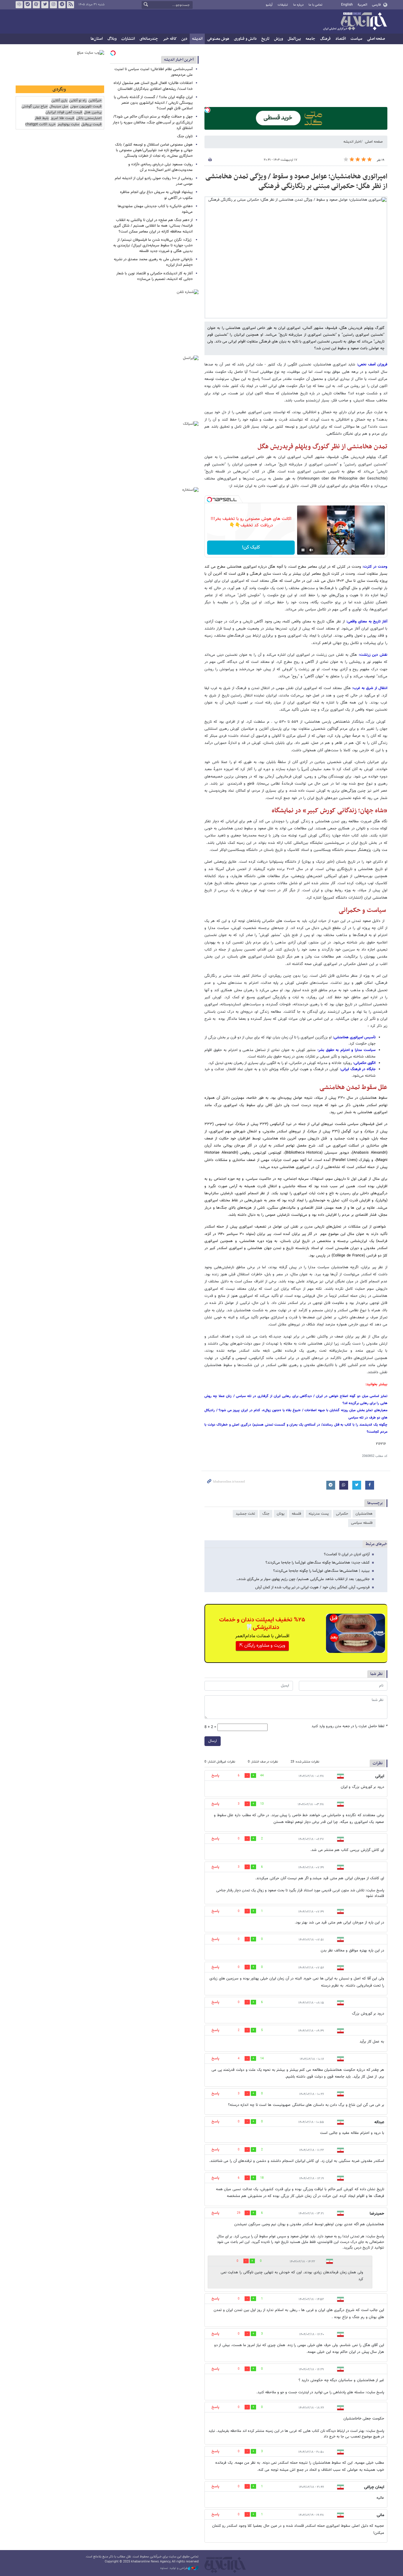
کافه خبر (170, 39)
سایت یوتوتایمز (68, 125)
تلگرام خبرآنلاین (62, 5)
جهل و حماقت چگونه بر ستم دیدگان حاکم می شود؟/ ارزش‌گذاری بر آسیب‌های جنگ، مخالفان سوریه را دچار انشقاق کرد (153, 122)
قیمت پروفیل (91, 125)
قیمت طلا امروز (62, 118)
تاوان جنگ (185, 136)
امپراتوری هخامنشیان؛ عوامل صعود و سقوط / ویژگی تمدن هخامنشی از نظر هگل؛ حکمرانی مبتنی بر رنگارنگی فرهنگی (296, 182)
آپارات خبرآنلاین (36, 5)
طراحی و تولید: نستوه (174, 2568)
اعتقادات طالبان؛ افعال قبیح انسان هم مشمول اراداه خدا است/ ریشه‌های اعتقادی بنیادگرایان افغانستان (153, 86)
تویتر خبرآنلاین (45, 5)
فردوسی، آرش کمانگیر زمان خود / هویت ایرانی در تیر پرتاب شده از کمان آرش (312, 1587)
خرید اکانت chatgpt (40, 125)
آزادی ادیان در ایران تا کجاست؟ (347, 1554)
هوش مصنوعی (218, 39)
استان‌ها (97, 39)
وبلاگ (112, 39)
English (347, 5)
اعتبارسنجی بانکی (89, 118)
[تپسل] (207, 110)
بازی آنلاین (59, 101)
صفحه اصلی (376, 39)
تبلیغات (283, 5)
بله (28, 5)
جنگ (266, 1514)
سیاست (356, 39)
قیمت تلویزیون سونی (86, 107)
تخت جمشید (245, 1514)
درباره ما (298, 5)
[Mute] (311, 550)
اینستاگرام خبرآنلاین (53, 5)
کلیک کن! (251, 547)
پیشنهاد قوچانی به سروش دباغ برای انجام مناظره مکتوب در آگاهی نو (156, 195)
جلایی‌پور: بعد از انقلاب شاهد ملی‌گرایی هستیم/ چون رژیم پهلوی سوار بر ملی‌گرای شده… (303, 1579)
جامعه (311, 39)
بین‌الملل (294, 39)
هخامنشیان (364, 1514)
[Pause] (303, 550)
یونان (281, 1514)
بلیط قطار (42, 118)
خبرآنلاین (355, 22)
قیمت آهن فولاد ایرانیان (64, 112)
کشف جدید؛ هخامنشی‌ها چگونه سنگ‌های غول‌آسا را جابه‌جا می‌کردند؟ (318, 1563)
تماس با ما (316, 5)
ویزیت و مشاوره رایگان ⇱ (262, 1646)
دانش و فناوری (245, 39)
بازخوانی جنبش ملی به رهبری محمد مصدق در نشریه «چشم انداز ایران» (153, 262)
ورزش (279, 39)
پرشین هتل (93, 112)
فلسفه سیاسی (362, 1523)
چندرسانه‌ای (149, 39)
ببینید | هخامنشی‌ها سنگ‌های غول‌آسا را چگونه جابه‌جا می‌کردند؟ (321, 1571)
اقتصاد (341, 39)
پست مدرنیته (319, 1514)
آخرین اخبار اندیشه (179, 60)
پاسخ (215, 1775)
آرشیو (269, 5)
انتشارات (128, 39)
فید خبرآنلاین (71, 5)
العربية (362, 5)
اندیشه (197, 39)
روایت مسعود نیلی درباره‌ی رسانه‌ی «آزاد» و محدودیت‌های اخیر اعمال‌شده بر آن (160, 167)
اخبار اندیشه (352, 142)
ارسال (213, 1741)
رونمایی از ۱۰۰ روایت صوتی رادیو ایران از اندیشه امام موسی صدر (154, 181)
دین (184, 39)
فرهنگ (325, 39)
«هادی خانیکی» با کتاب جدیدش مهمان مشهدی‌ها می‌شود (155, 209)
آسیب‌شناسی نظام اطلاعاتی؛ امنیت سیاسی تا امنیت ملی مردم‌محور (154, 72)
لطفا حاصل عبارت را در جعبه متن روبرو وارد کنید (349, 1726)
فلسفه (296, 1514)
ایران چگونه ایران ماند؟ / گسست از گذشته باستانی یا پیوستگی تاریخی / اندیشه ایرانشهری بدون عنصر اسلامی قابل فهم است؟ (153, 103)
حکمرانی (342, 1514)
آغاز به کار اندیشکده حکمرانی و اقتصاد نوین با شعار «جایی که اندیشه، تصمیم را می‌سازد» (154, 276)
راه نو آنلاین (78, 101)
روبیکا (19, 5)
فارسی (376, 5)
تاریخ (265, 39)
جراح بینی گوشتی (35, 107)
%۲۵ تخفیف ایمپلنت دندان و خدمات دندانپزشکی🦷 (262, 1624)
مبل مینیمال (59, 107)
